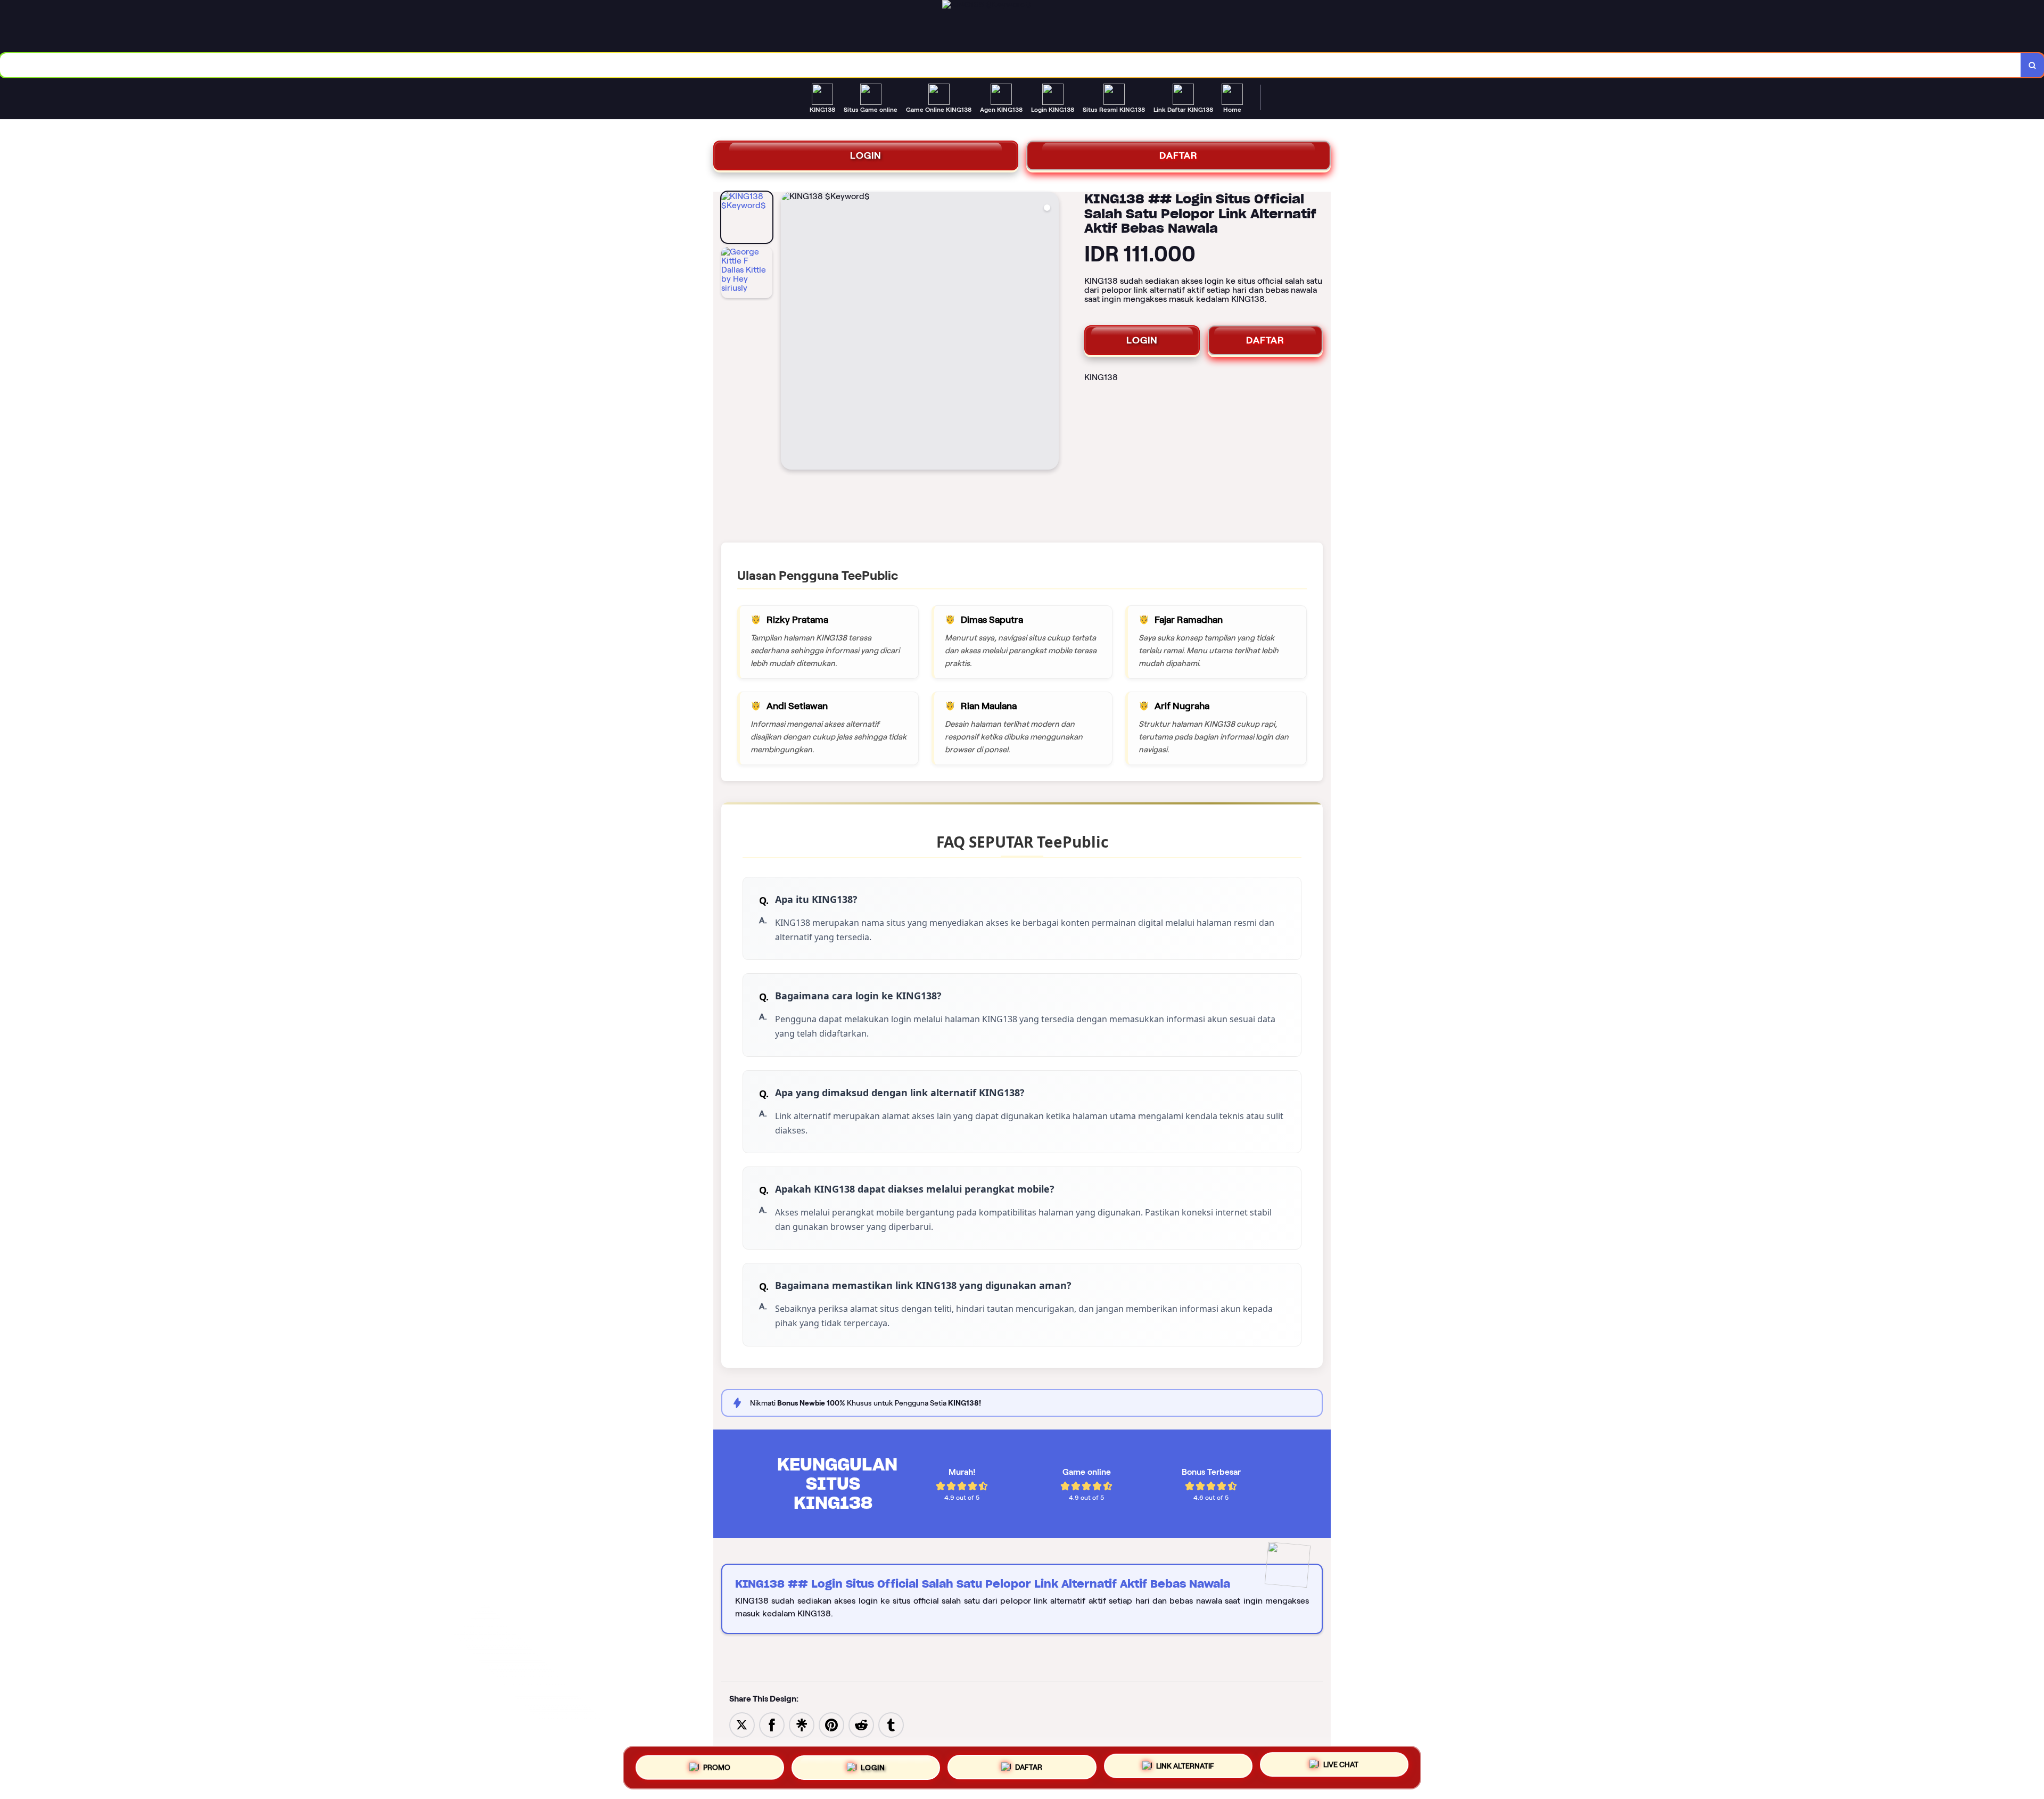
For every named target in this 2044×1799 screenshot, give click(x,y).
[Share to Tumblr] (891, 1724)
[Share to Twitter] (742, 1724)
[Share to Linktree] (802, 1724)
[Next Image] (1050, 332)
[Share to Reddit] (861, 1724)
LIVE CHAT (1341, 1763)
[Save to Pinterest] (831, 1724)
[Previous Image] (789, 332)
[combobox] (1011, 65)
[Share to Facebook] (772, 1724)
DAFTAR (1178, 155)
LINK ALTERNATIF (1185, 1763)
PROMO (717, 1767)
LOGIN (866, 155)
